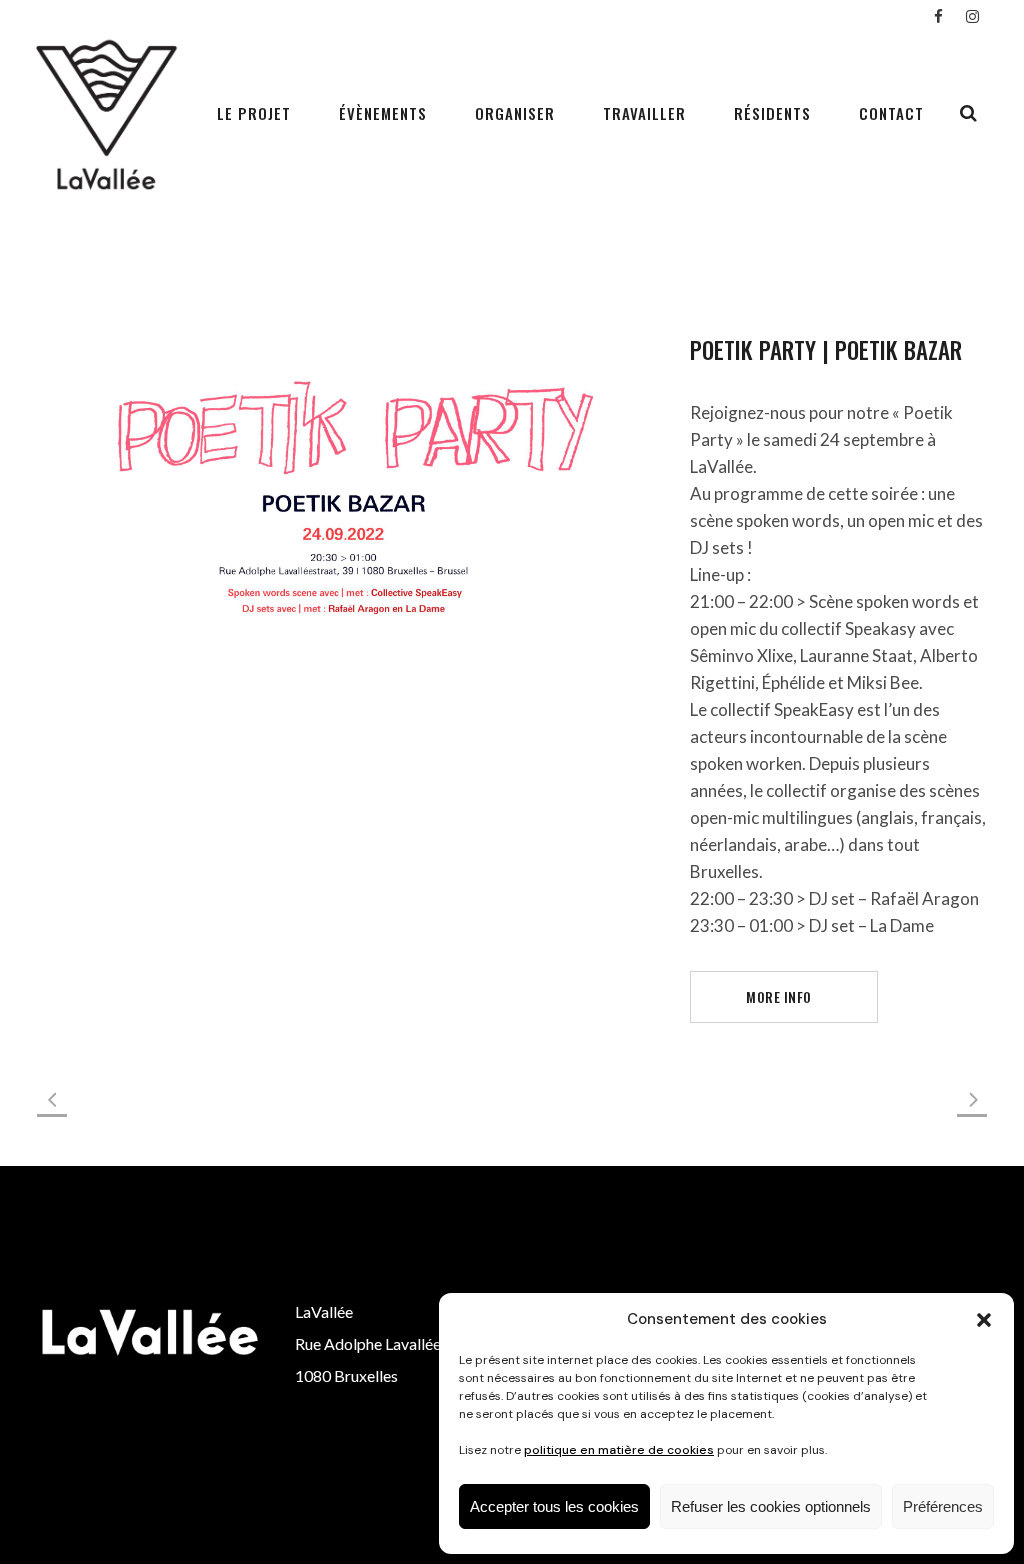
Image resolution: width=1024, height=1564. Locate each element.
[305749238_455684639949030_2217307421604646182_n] (343, 493)
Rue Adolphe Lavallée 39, (380, 1343)
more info (779, 996)
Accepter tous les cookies (554, 1506)
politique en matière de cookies (619, 1450)
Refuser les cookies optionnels (771, 1506)
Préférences (943, 1506)
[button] (984, 1320)
